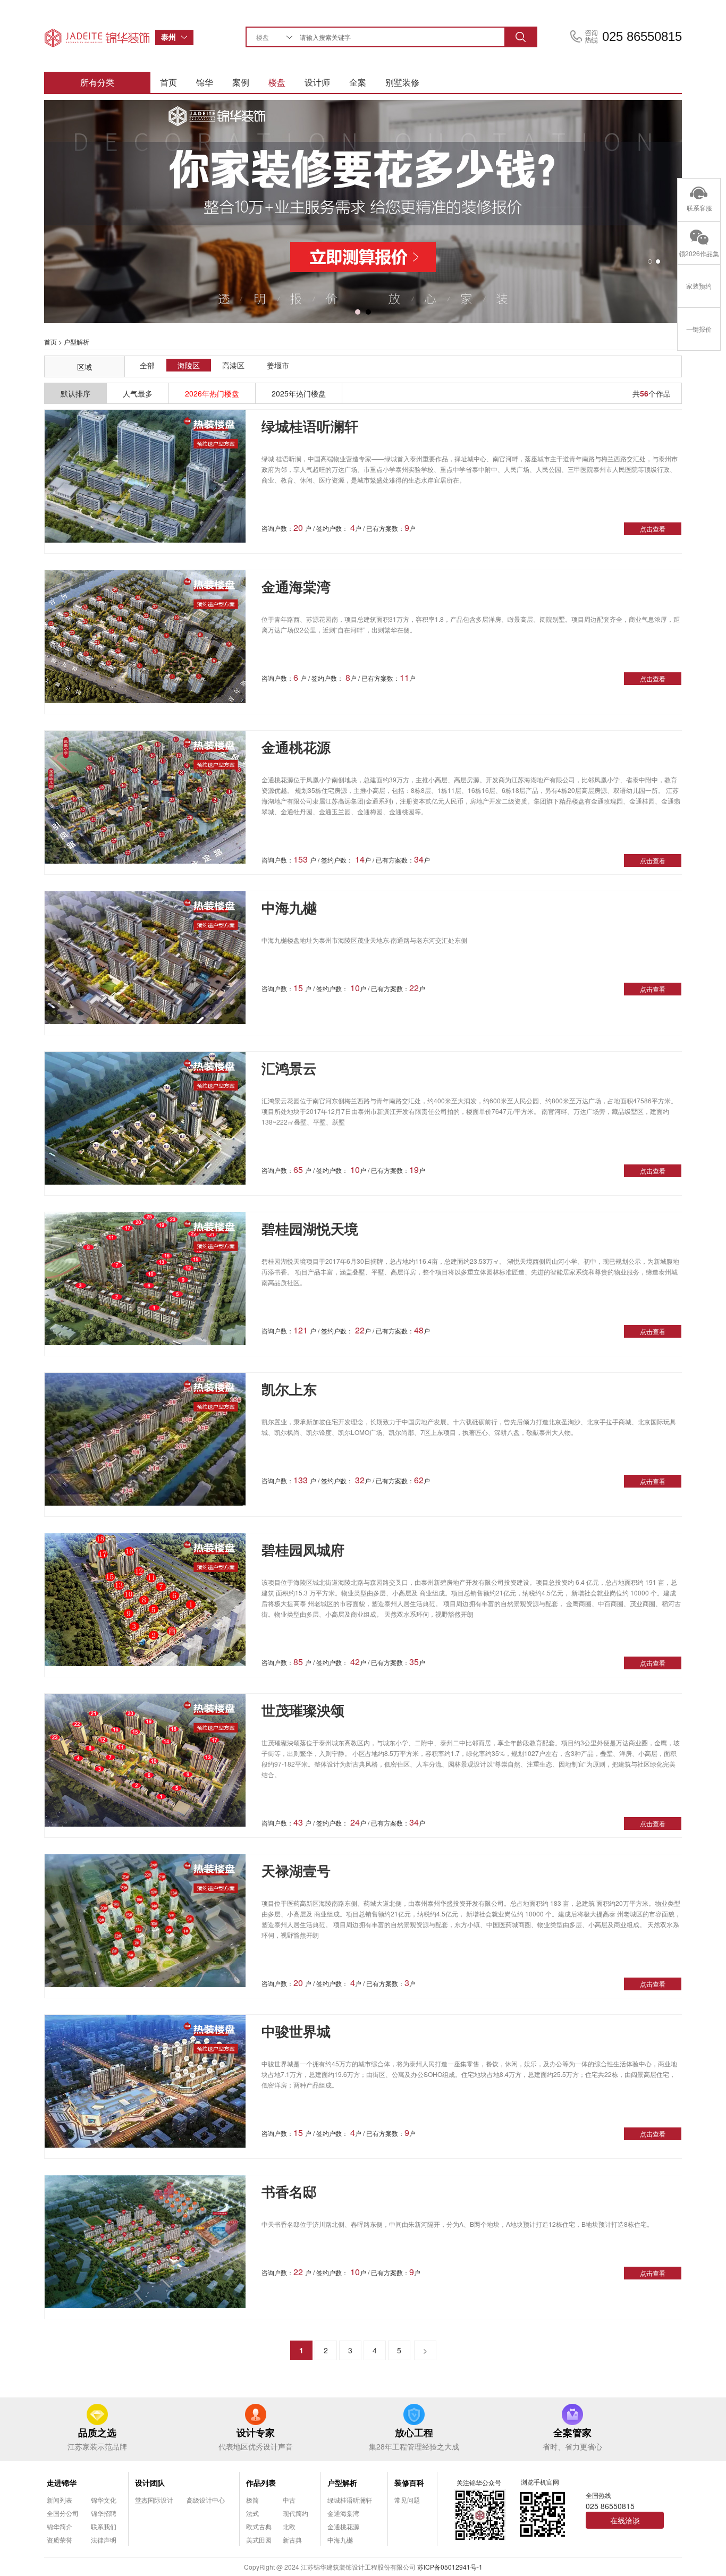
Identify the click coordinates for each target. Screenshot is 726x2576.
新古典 (292, 2540)
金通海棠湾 (296, 586)
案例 (241, 82)
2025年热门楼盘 (299, 393)
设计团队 (150, 2482)
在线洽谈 (625, 2520)
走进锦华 (62, 2482)
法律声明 (104, 2540)
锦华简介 (60, 2526)
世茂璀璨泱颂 (303, 1710)
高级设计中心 (206, 2500)
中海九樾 (289, 907)
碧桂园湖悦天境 (310, 1228)
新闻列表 (60, 2500)
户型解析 (342, 2482)
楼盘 (277, 82)
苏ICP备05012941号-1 (450, 2567)
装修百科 (409, 2482)
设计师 (317, 82)
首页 (168, 82)
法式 (252, 2513)
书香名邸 (289, 2191)
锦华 (205, 82)
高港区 (233, 365)
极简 (252, 2500)
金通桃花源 (296, 747)
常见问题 (407, 2500)
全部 (147, 365)
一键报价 (699, 329)
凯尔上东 (289, 1389)
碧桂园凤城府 (303, 1549)
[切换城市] (187, 37)
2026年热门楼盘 (212, 393)
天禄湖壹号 (296, 1870)
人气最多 (138, 393)
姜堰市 (278, 365)
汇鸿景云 (289, 1068)
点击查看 (653, 529)
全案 (358, 82)
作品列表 (261, 2482)
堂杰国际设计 (154, 2500)
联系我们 (104, 2526)
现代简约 (296, 2513)
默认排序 (75, 393)
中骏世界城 (296, 2031)
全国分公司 (63, 2513)
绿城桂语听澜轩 (310, 426)
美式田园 (259, 2540)
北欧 (289, 2526)
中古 (289, 2500)
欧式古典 (259, 2526)
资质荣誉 (60, 2540)
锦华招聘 (104, 2513)
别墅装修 (402, 82)
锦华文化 (104, 2500)
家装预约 (699, 286)
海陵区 (189, 365)
